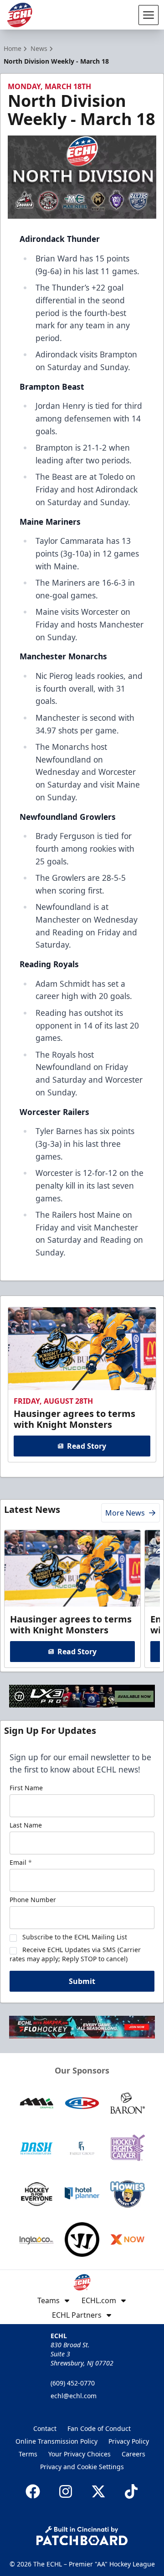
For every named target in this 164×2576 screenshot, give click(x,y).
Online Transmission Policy (56, 2441)
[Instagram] (66, 2491)
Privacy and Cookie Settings (82, 2467)
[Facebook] (33, 2491)
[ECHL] (20, 15)
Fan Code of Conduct (99, 2428)
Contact (45, 2428)
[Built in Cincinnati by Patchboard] (82, 2536)
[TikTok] (131, 2491)
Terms (28, 2454)
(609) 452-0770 (73, 2383)
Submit (82, 1981)
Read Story (87, 1446)
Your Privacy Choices (79, 2454)
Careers (133, 2454)
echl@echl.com (74, 2396)
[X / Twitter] (98, 2491)
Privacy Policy (129, 2441)
